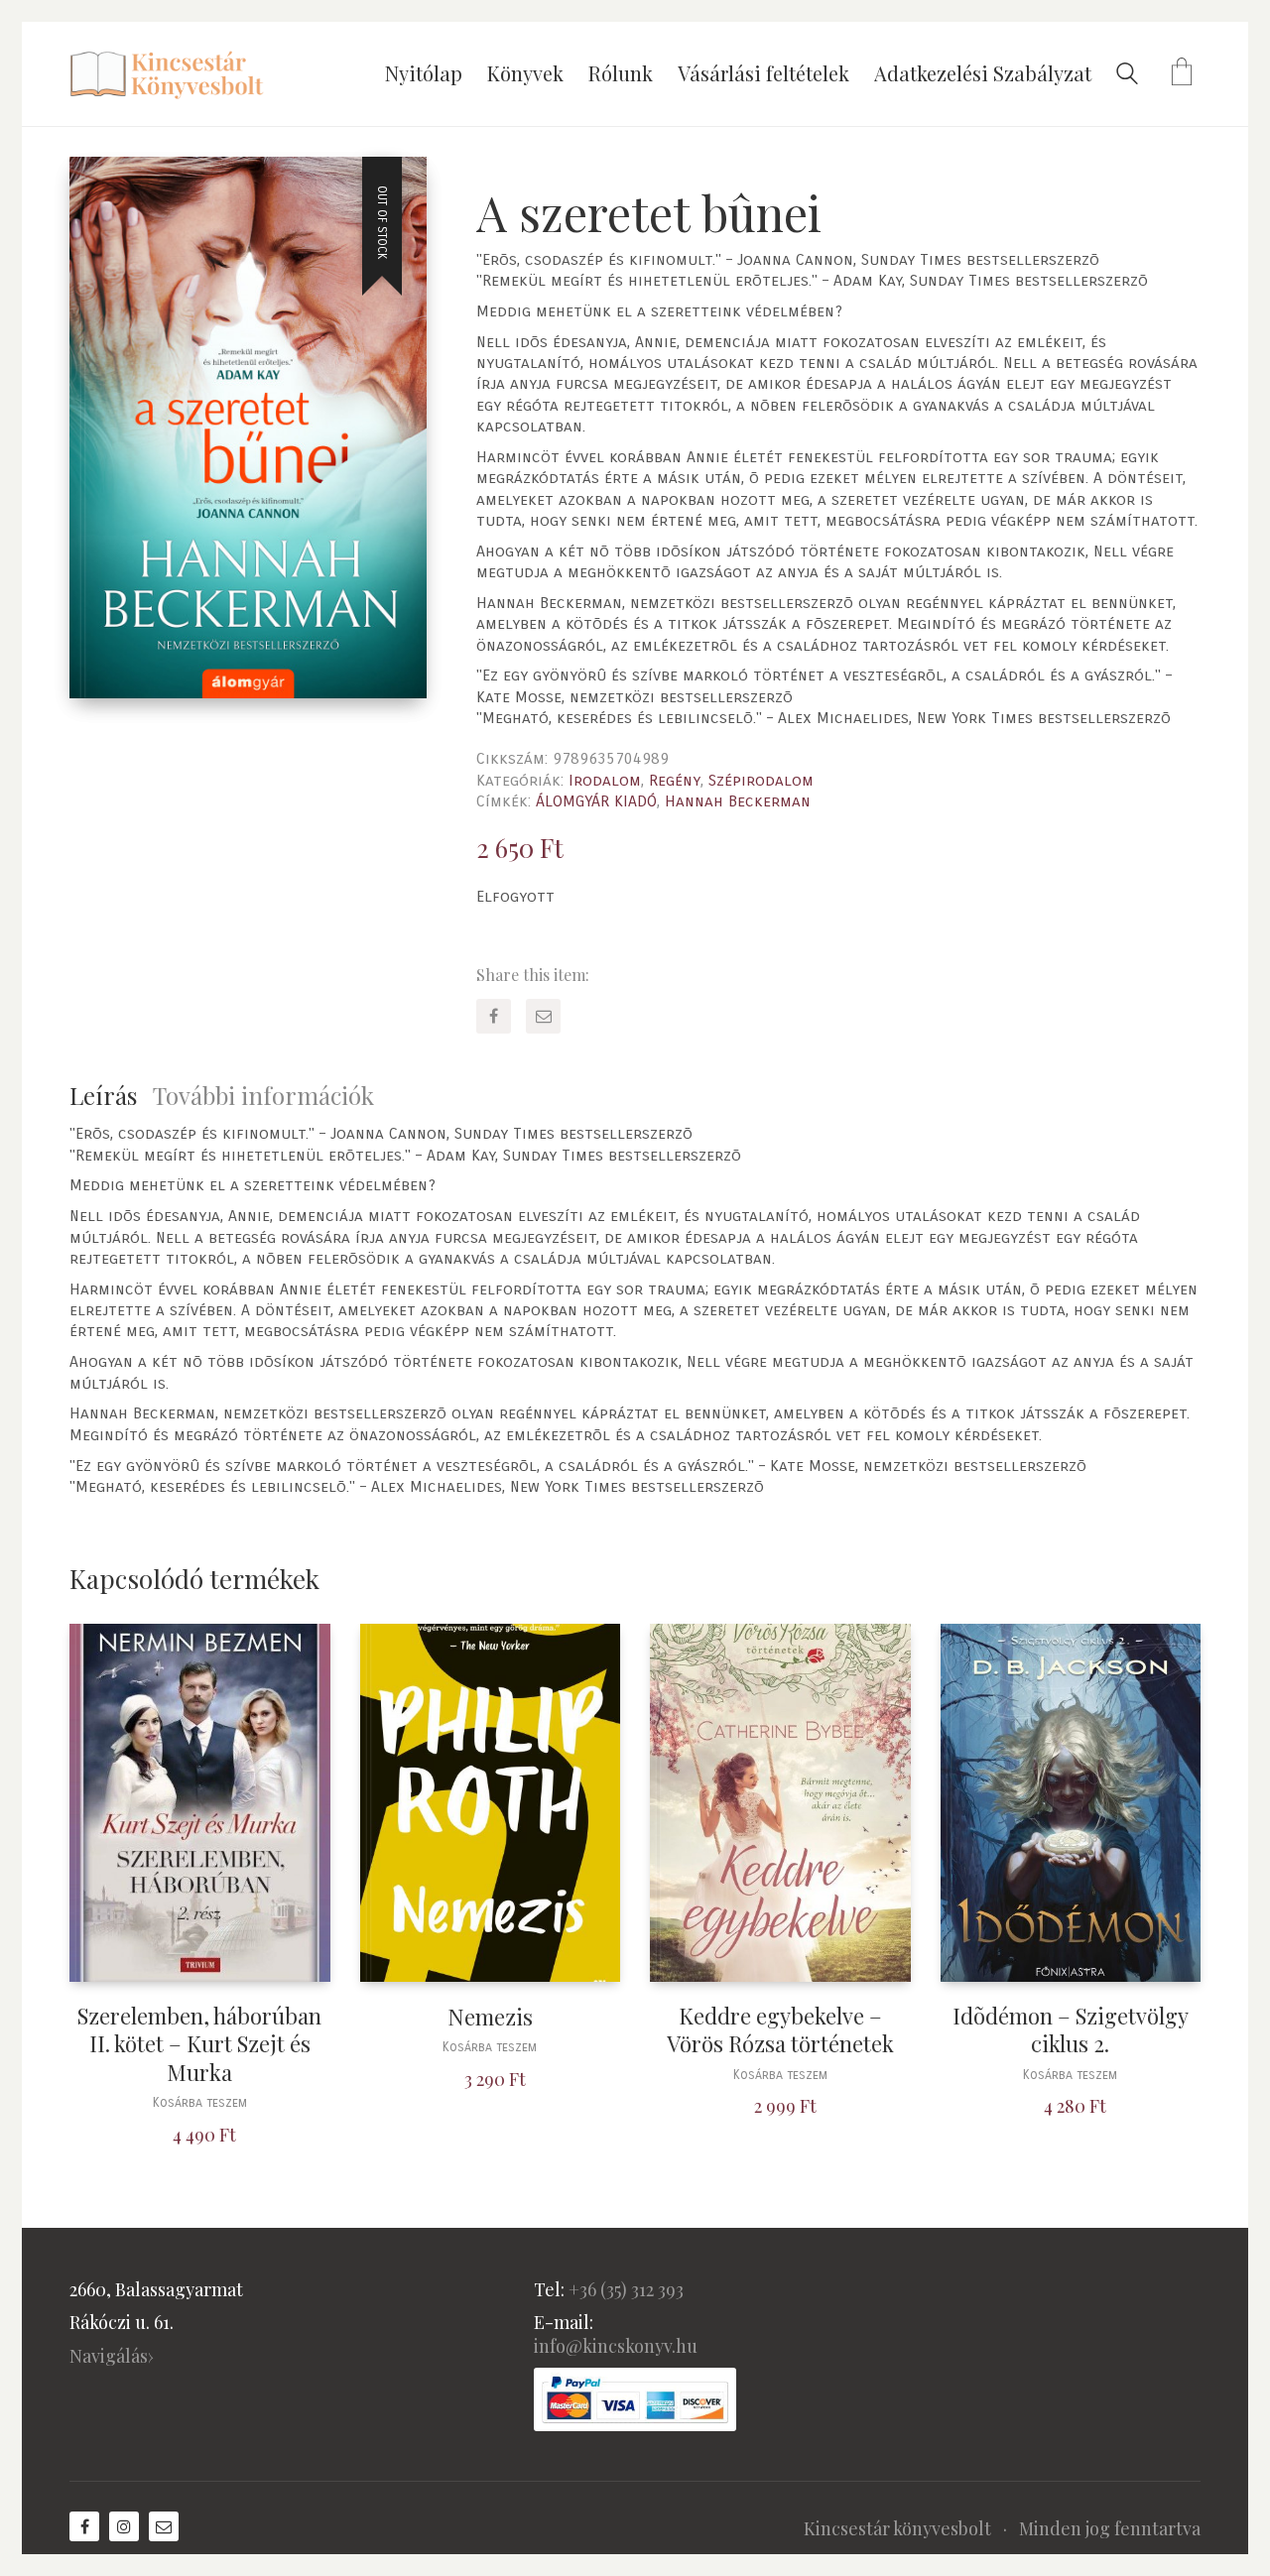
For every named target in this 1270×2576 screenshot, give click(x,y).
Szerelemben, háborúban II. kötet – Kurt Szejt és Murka (199, 2044)
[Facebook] (494, 1016)
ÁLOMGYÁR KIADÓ (596, 801)
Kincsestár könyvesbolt (897, 2528)
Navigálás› (112, 2356)
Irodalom (605, 780)
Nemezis (490, 2017)
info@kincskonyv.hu (616, 2346)
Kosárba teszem (200, 2103)
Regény (675, 780)
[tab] (111, 1096)
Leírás (103, 1095)
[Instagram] (124, 2526)
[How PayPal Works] (635, 2400)
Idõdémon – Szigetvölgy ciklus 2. (1071, 2030)
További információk (263, 1095)
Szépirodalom (761, 780)
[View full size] (101, 188)
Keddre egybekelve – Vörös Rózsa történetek (780, 2030)
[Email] (543, 1016)
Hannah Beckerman (738, 801)
